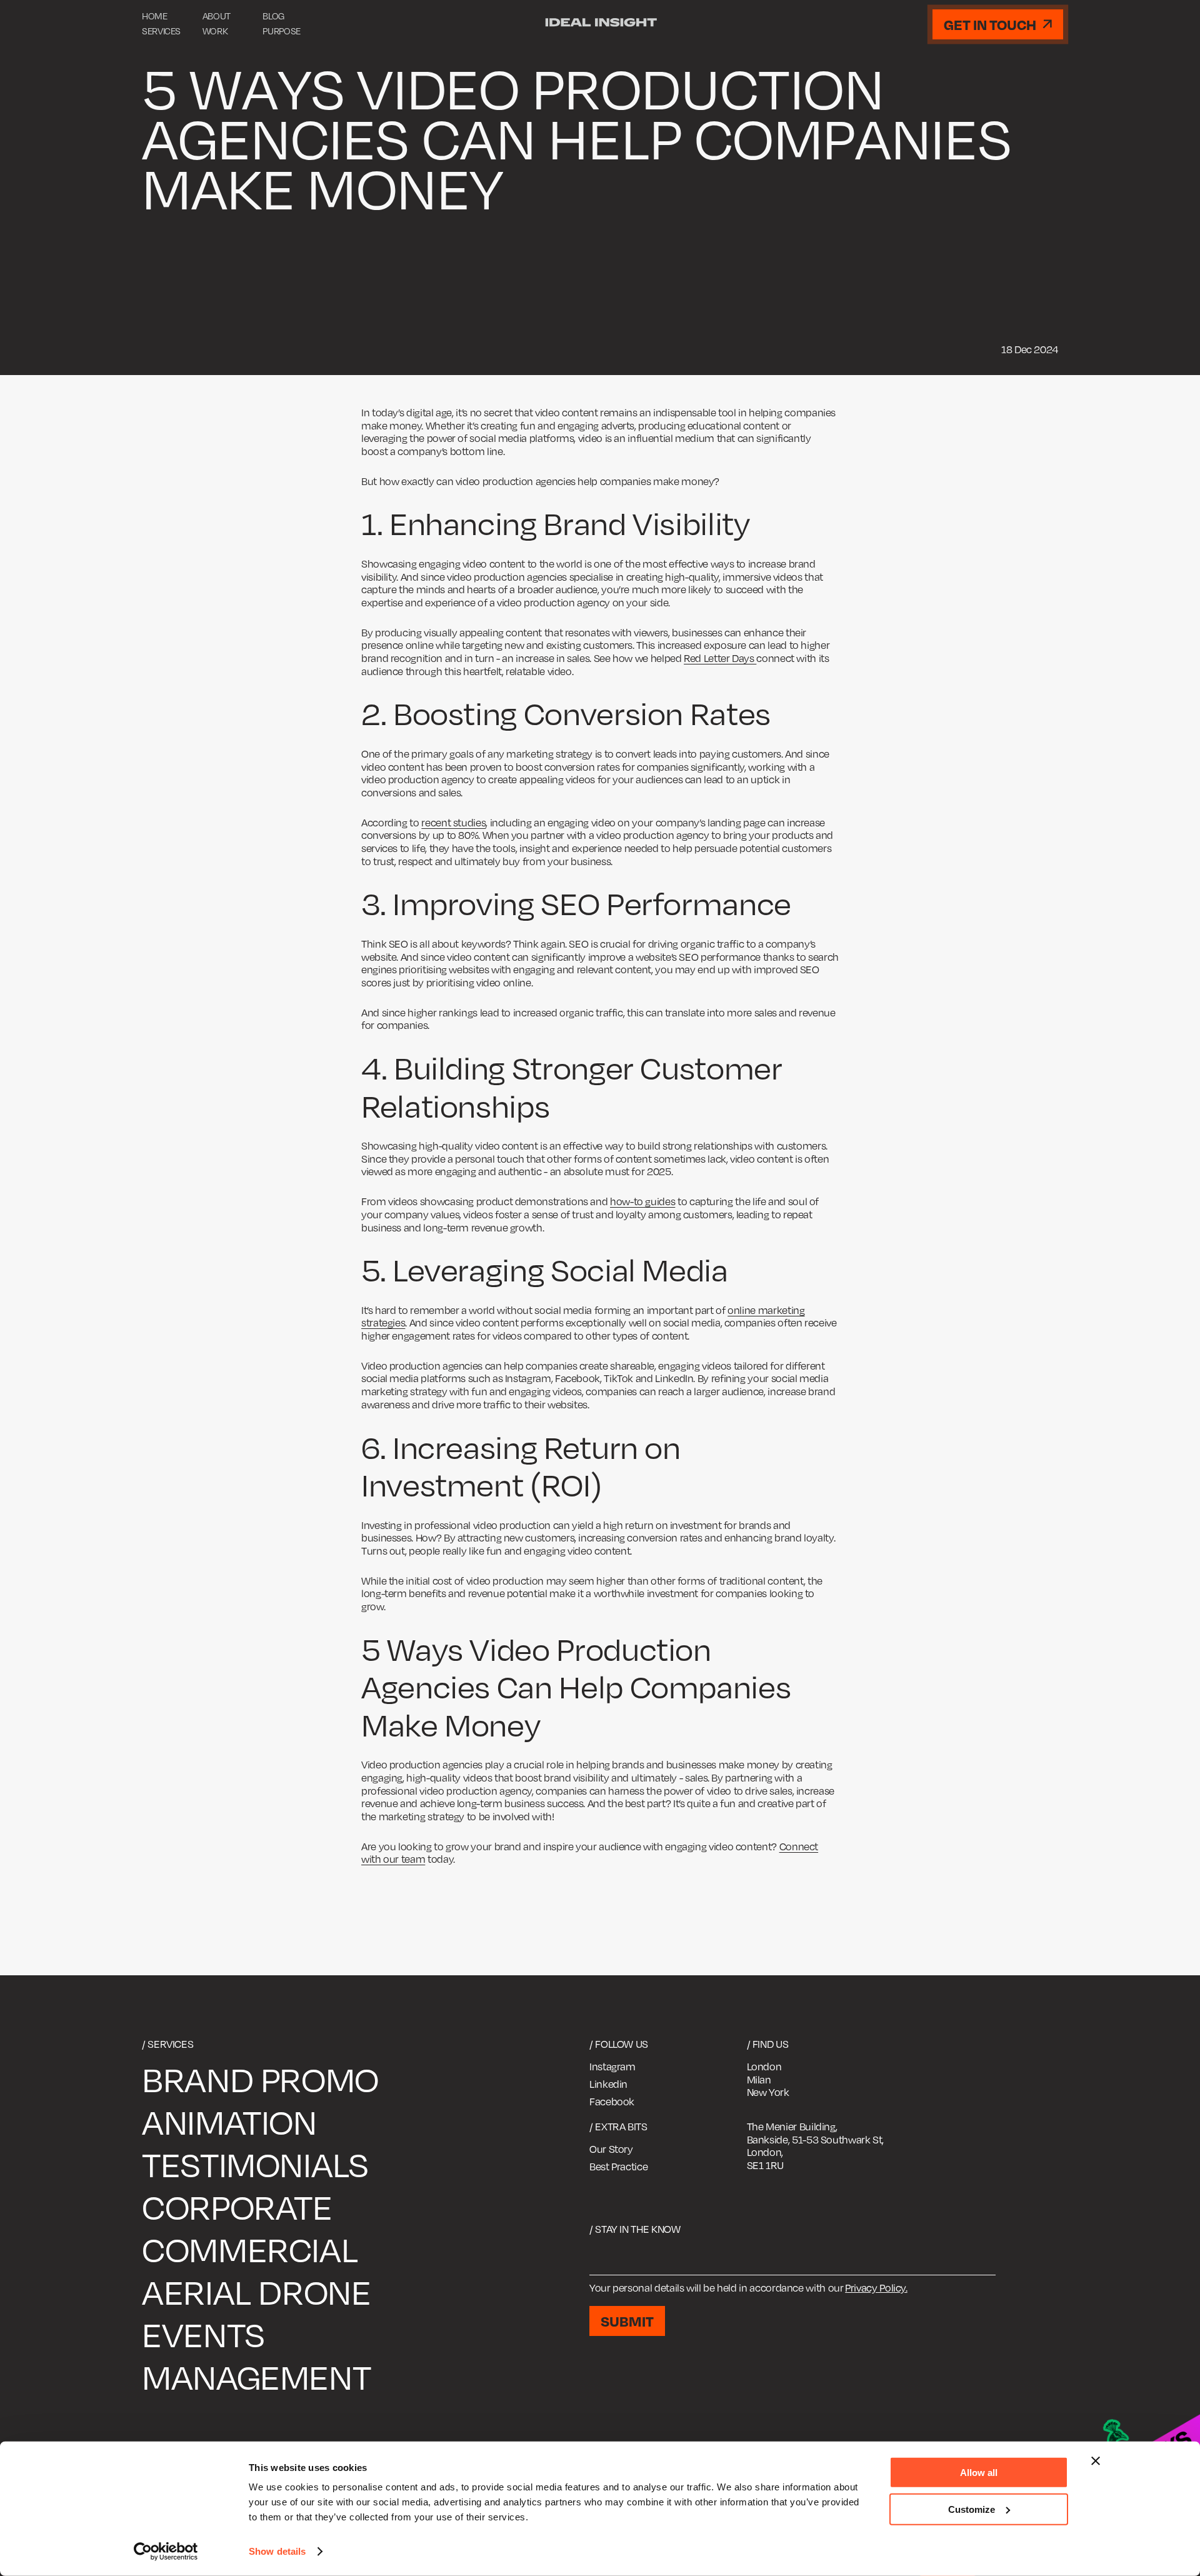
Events (203, 2334)
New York (768, 2092)
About (217, 16)
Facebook (612, 2102)
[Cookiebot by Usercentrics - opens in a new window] (166, 2552)
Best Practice (618, 2167)
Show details (277, 2551)
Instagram (612, 2067)
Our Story (611, 2149)
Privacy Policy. (876, 2288)
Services (161, 31)
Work (215, 31)
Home (155, 16)
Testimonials (255, 2164)
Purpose (281, 31)
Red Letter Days (720, 658)
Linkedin (608, 2084)
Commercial (250, 2249)
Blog (273, 16)
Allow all (979, 2473)
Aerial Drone (257, 2292)
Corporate (237, 2207)
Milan (759, 2080)
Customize (972, 2509)
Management (256, 2377)
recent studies (453, 823)
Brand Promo (260, 2079)
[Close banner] (1096, 2461)
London (764, 2067)
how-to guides (642, 1201)
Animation (229, 2122)
